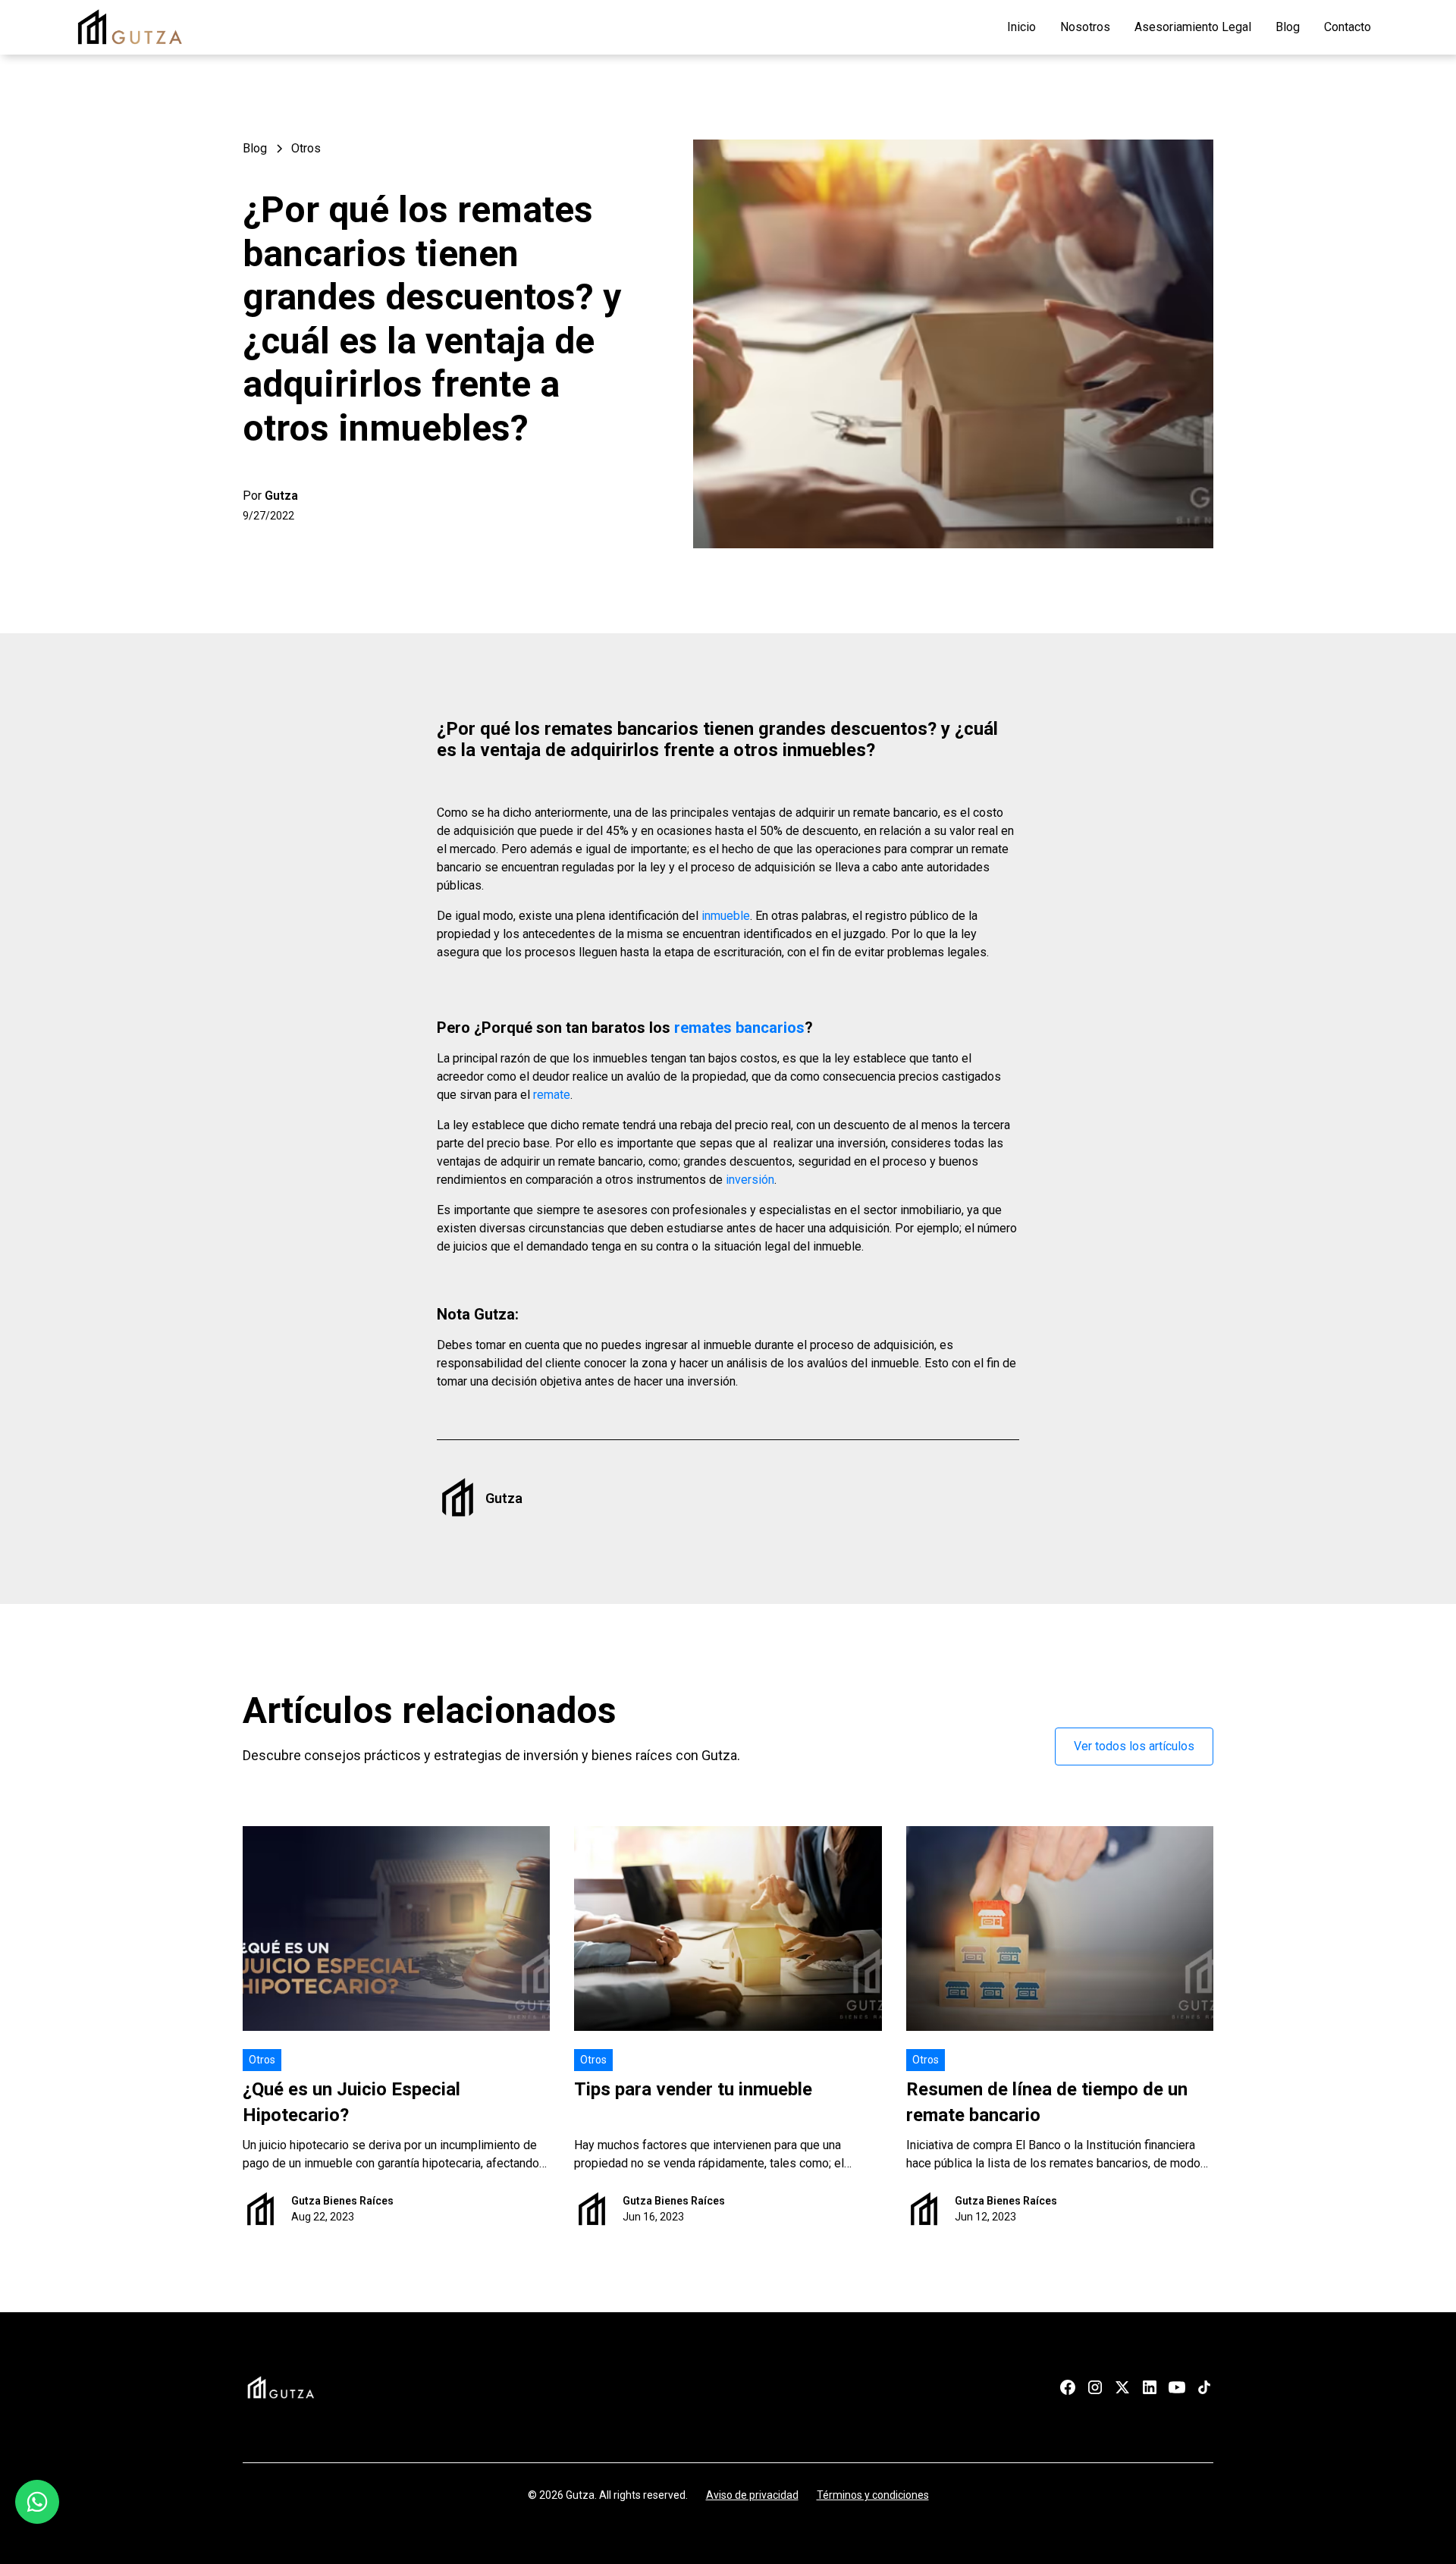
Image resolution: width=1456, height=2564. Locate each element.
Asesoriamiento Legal (1193, 27)
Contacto (1348, 27)
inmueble (726, 916)
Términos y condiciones (873, 2495)
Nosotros (1085, 27)
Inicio (1021, 27)
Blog (1288, 27)
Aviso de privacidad (752, 2495)
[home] (130, 27)
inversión (750, 1180)
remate (552, 1095)
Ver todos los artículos (1134, 1746)
